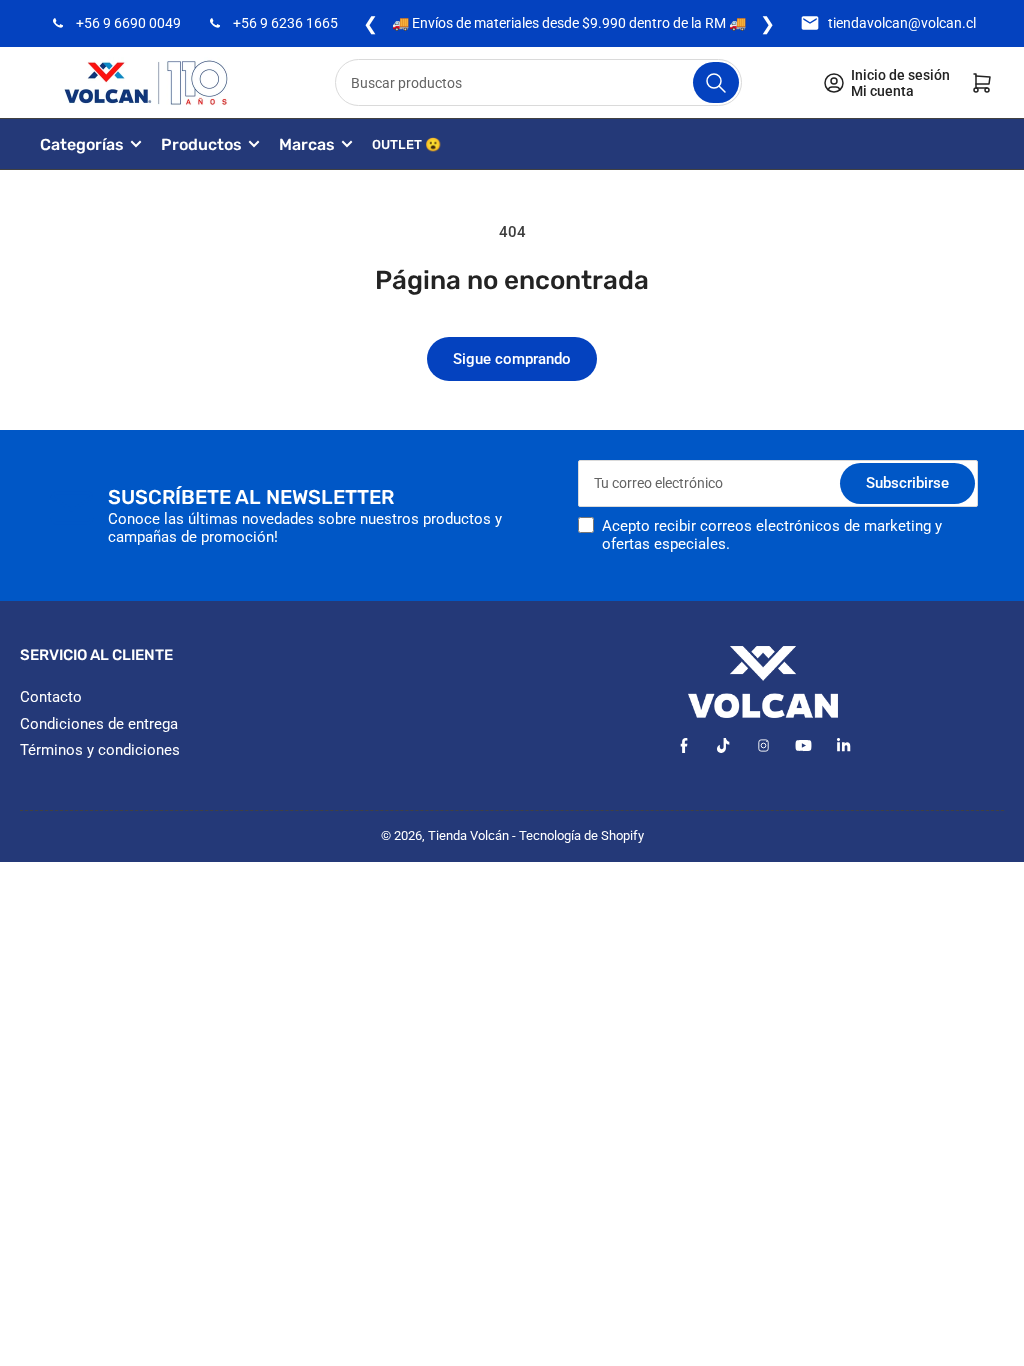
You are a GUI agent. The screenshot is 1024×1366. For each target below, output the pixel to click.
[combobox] (538, 82)
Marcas (307, 144)
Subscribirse (907, 483)
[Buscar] (716, 82)
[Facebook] (683, 745)
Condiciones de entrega (99, 724)
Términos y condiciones (100, 750)
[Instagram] (763, 745)
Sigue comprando (512, 359)
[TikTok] (723, 745)
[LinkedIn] (843, 745)
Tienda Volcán (468, 835)
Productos (201, 144)
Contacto (51, 697)
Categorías (82, 144)
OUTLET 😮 (406, 144)
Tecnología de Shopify (581, 835)
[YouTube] (803, 745)
